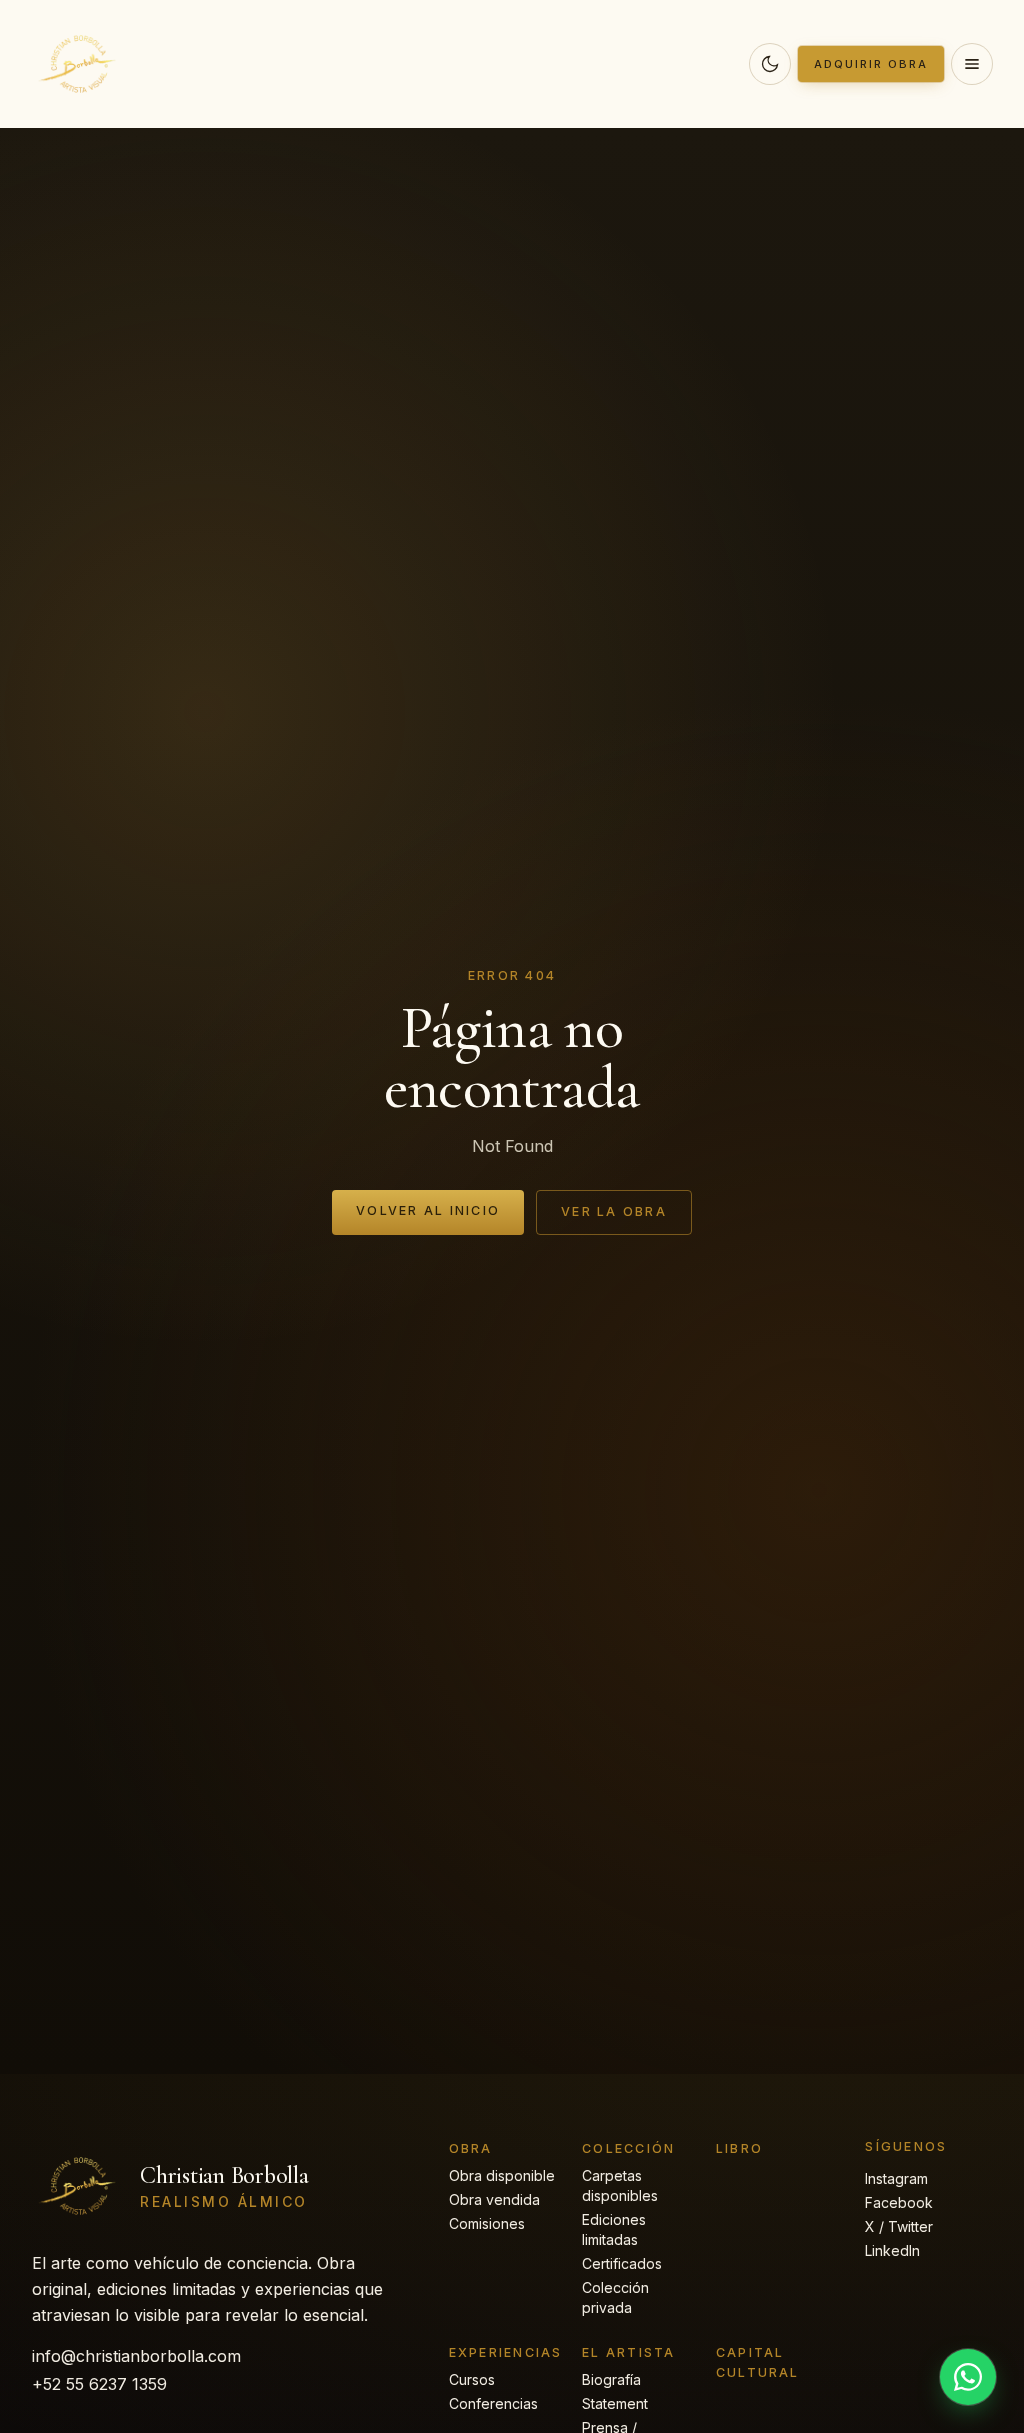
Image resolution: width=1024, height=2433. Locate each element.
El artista (628, 2352)
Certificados (622, 2263)
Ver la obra (614, 1211)
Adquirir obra (871, 64)
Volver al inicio (428, 1210)
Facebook (899, 2202)
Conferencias (493, 2403)
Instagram (896, 2178)
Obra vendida (494, 2199)
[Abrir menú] (972, 64)
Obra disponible (502, 2175)
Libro (739, 2148)
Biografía (611, 2379)
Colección (628, 2148)
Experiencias (506, 2352)
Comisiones (487, 2223)
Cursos (472, 2379)
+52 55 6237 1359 (99, 2384)
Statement (615, 2403)
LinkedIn (892, 2250)
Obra (471, 2148)
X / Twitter (899, 2226)
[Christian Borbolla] (80, 64)
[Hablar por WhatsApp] (968, 2377)
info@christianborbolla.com (136, 2356)
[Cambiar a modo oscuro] (770, 64)
